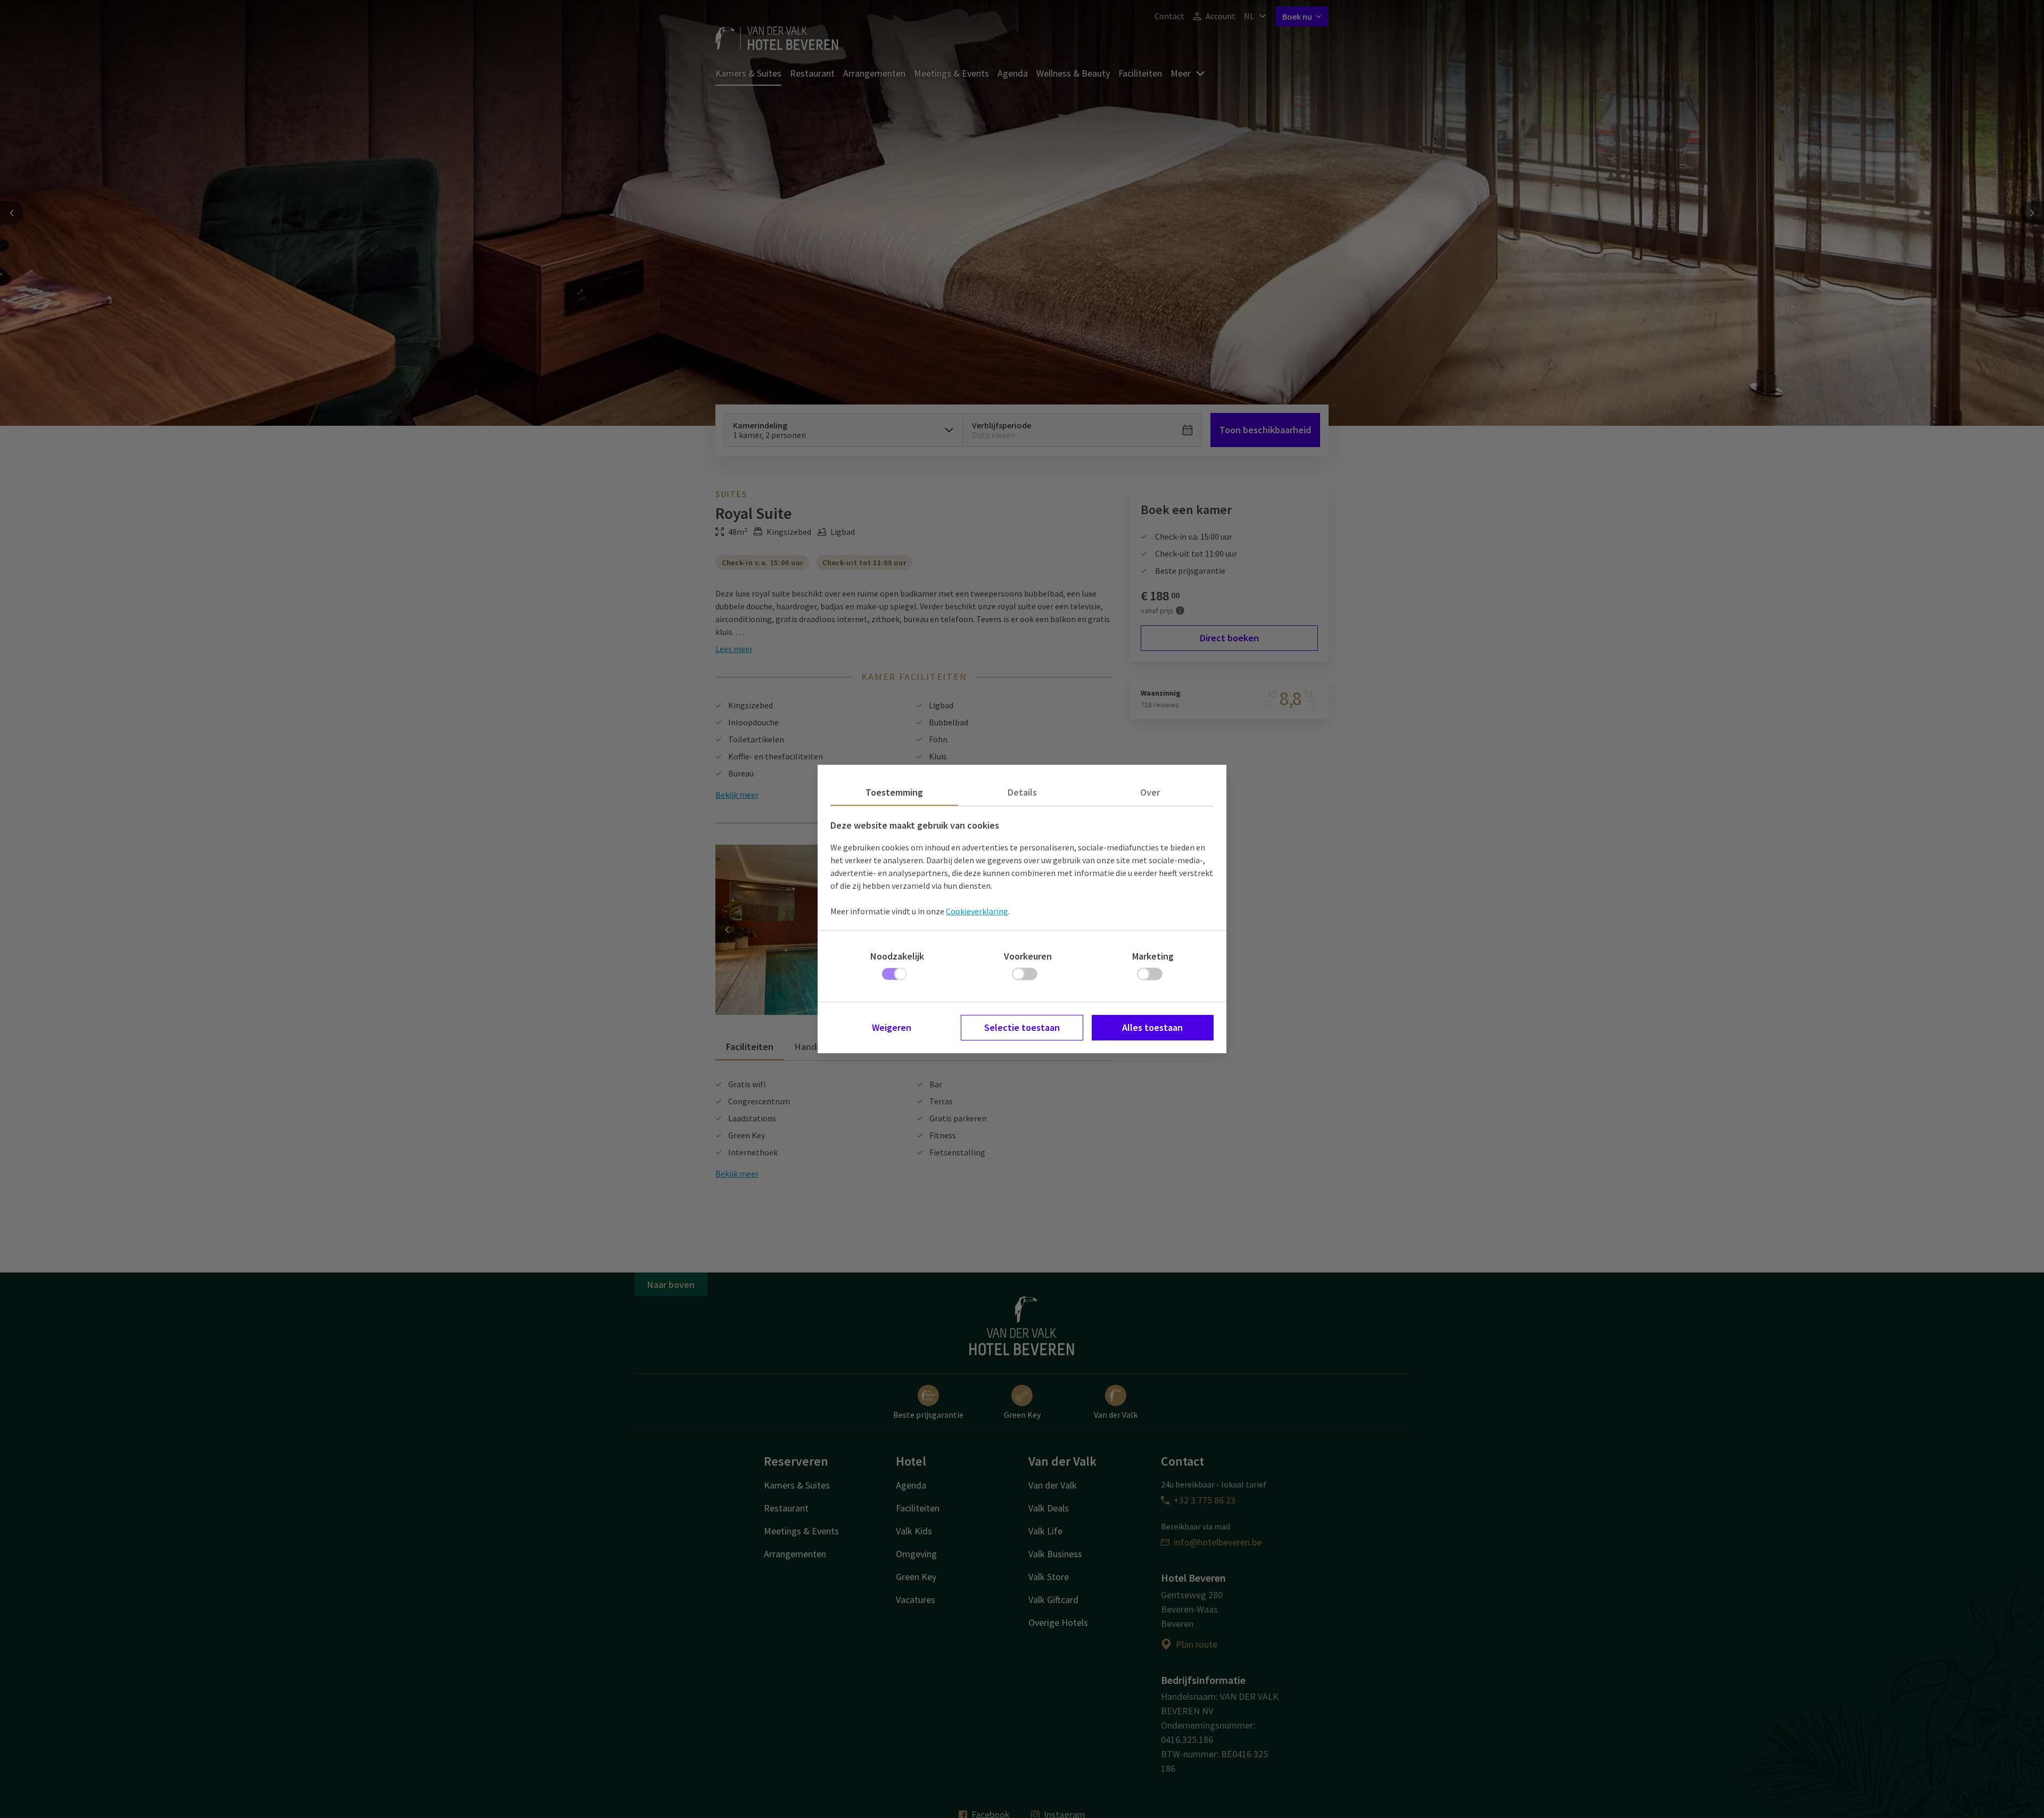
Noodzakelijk (897, 956)
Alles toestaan (1152, 1027)
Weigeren (892, 1027)
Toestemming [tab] (894, 792)
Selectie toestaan (1022, 1027)
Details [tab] (1022, 792)
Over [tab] (1150, 792)
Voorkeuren (1028, 956)
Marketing (1153, 956)
